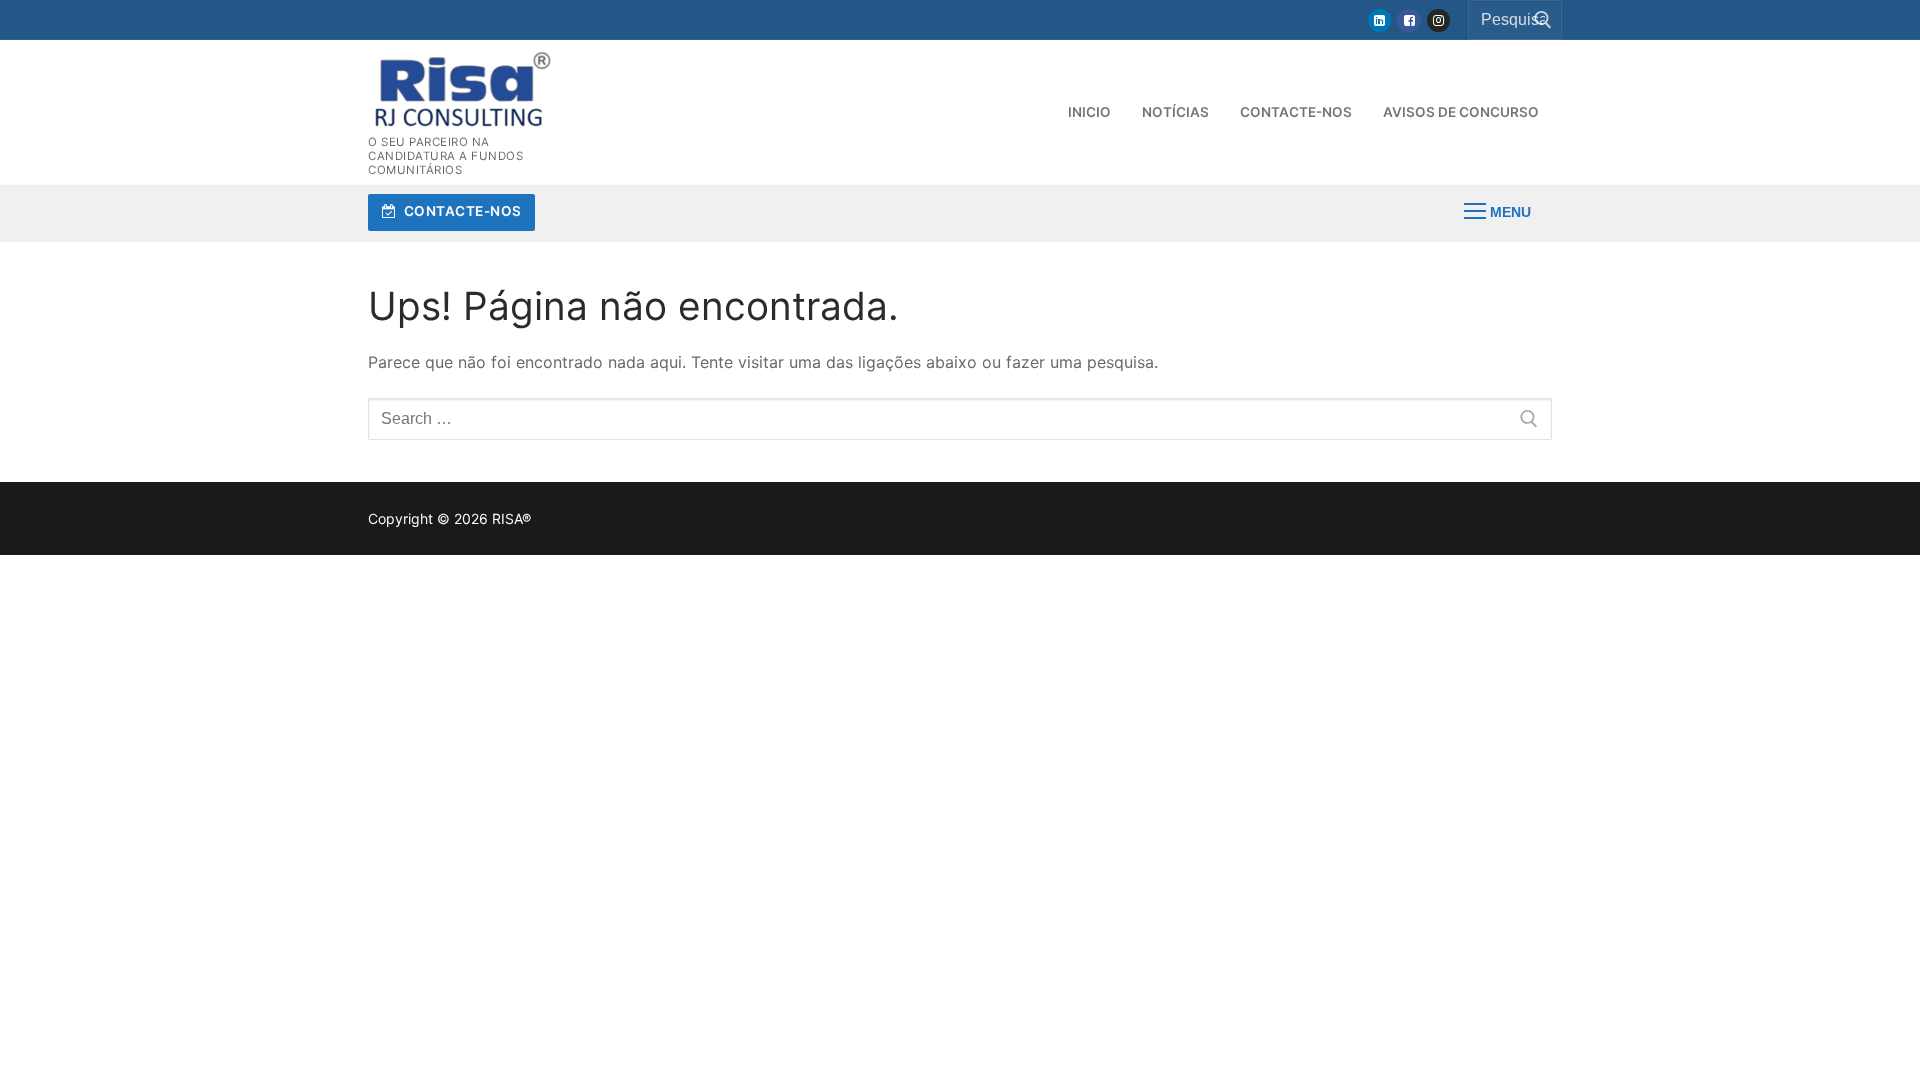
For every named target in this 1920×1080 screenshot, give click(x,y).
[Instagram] (1438, 20)
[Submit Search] (1537, 20)
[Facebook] (1408, 20)
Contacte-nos (461, 211)
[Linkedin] (1379, 20)
